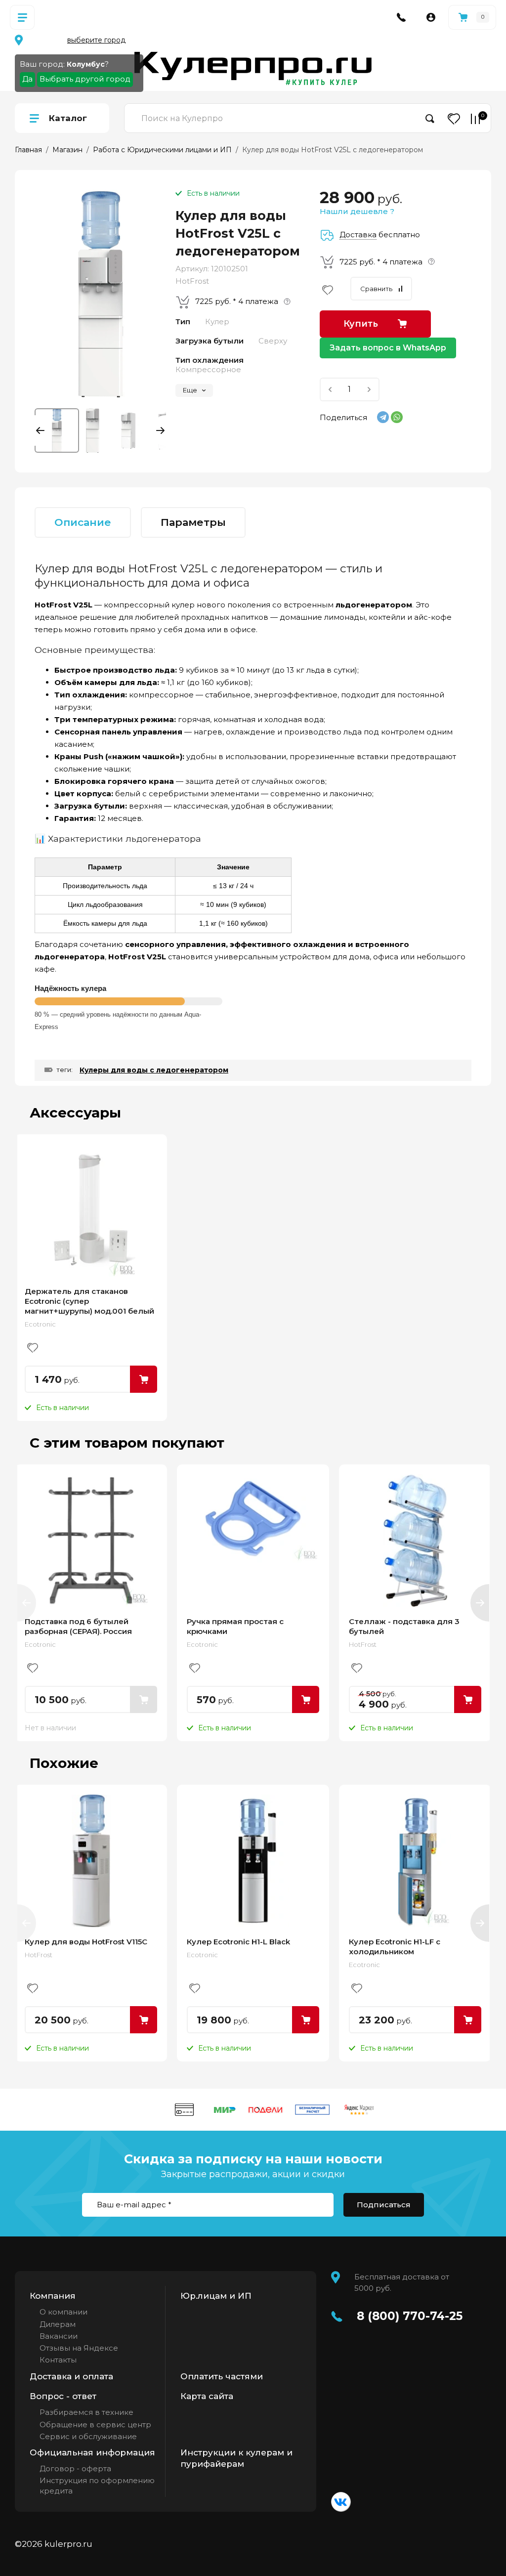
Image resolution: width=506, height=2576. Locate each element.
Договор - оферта (75, 2469)
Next (158, 430)
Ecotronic (40, 1324)
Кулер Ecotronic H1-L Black (238, 1942)
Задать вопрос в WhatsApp (388, 348)
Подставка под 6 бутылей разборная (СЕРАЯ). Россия (78, 1626)
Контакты (58, 2360)
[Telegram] (383, 417)
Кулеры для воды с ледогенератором (154, 1070)
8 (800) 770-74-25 (410, 2316)
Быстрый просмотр (91, 1210)
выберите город (96, 40)
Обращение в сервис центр (95, 2425)
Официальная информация (92, 2452)
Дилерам (58, 2324)
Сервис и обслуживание (88, 2436)
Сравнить (376, 289)
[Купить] (144, 1379)
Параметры (193, 522)
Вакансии (59, 2336)
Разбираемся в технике (86, 2412)
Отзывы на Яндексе (79, 2348)
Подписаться (384, 2205)
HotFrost (192, 281)
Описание (83, 522)
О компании (63, 2312)
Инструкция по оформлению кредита (97, 2485)
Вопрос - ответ (63, 2396)
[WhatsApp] (397, 417)
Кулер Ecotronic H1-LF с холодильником (395, 1947)
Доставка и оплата (71, 2376)
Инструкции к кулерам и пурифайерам (236, 2458)
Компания (53, 2296)
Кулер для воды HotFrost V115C (86, 1942)
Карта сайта (207, 2396)
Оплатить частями (222, 2376)
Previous (42, 430)
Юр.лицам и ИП (216, 2296)
